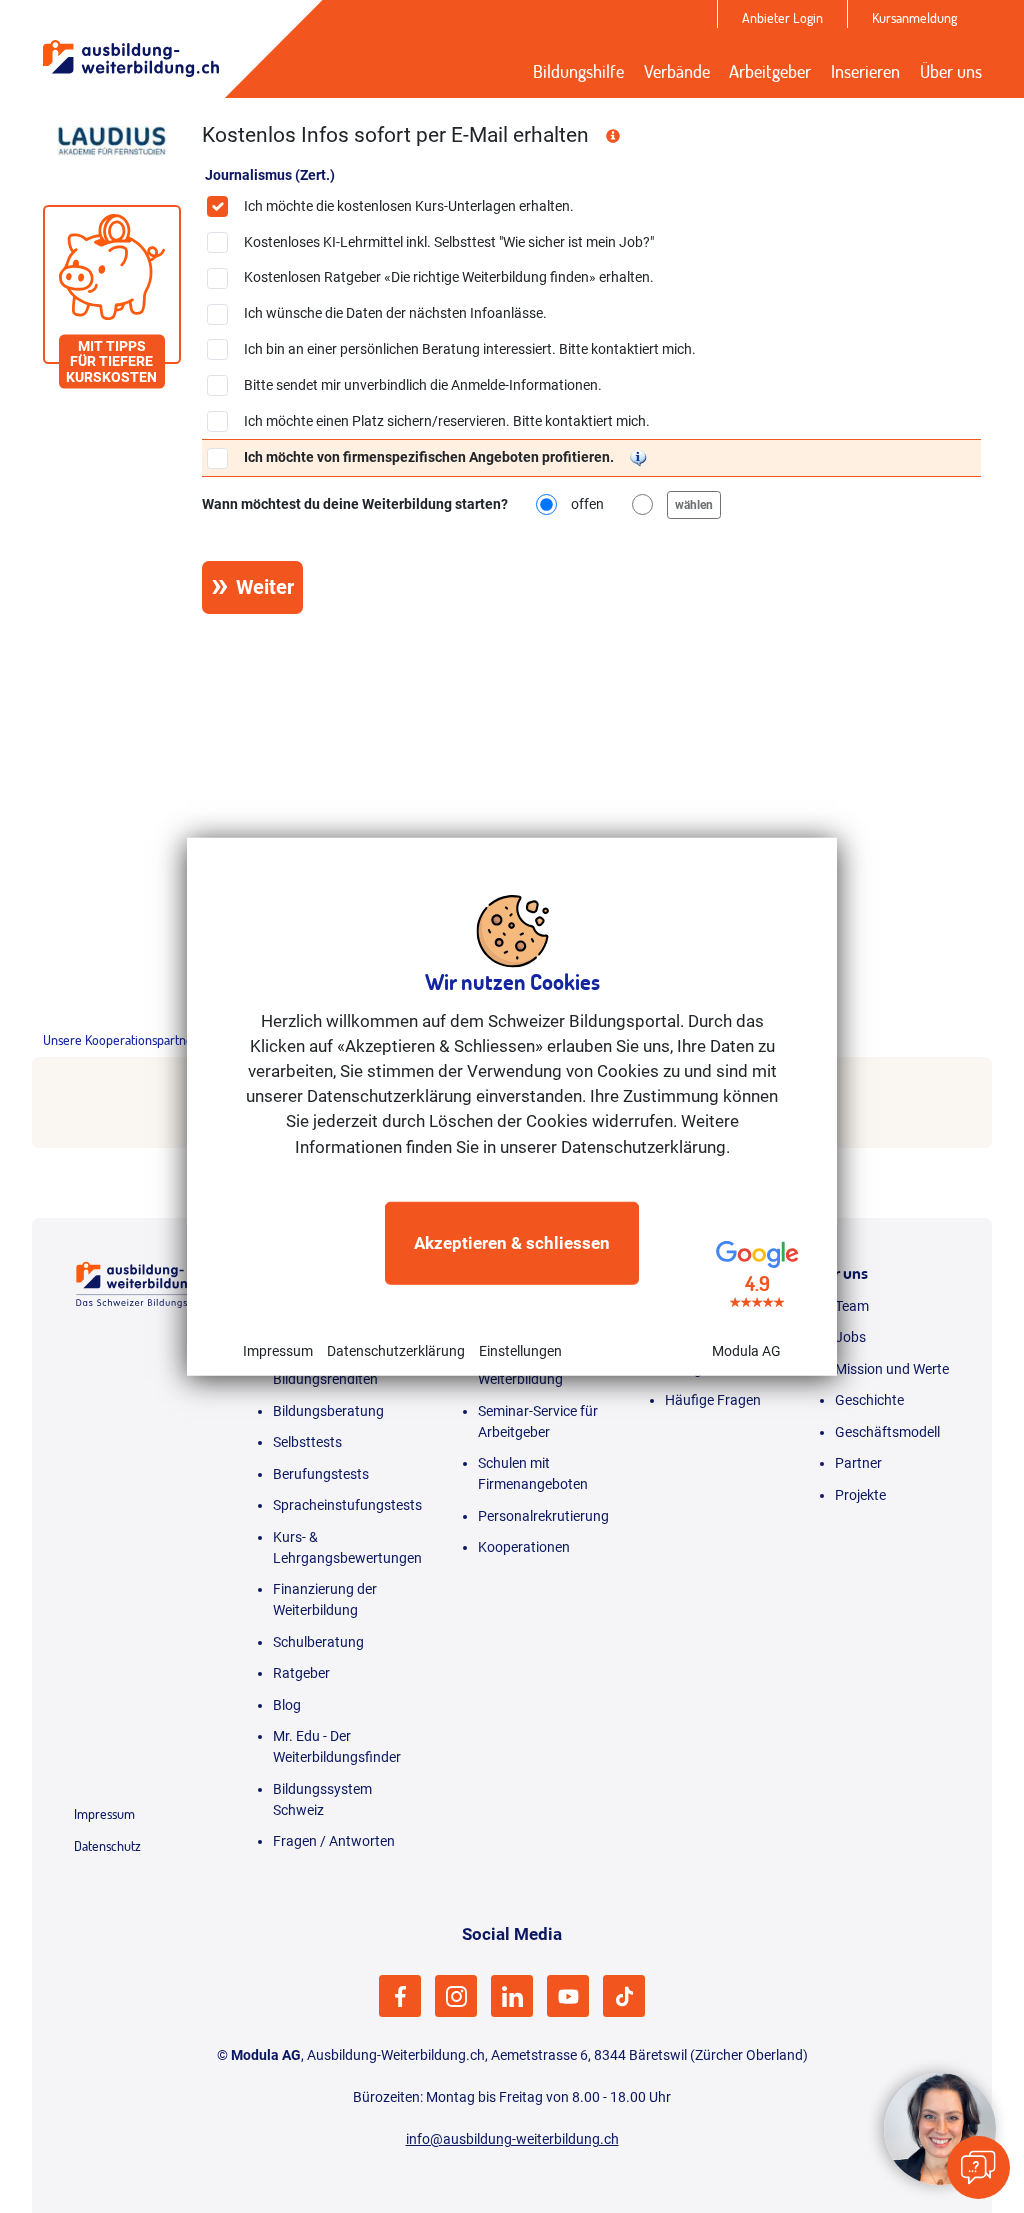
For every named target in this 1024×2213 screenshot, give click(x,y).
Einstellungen (520, 1351)
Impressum (278, 1351)
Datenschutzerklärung (396, 1351)
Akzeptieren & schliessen (512, 1243)
